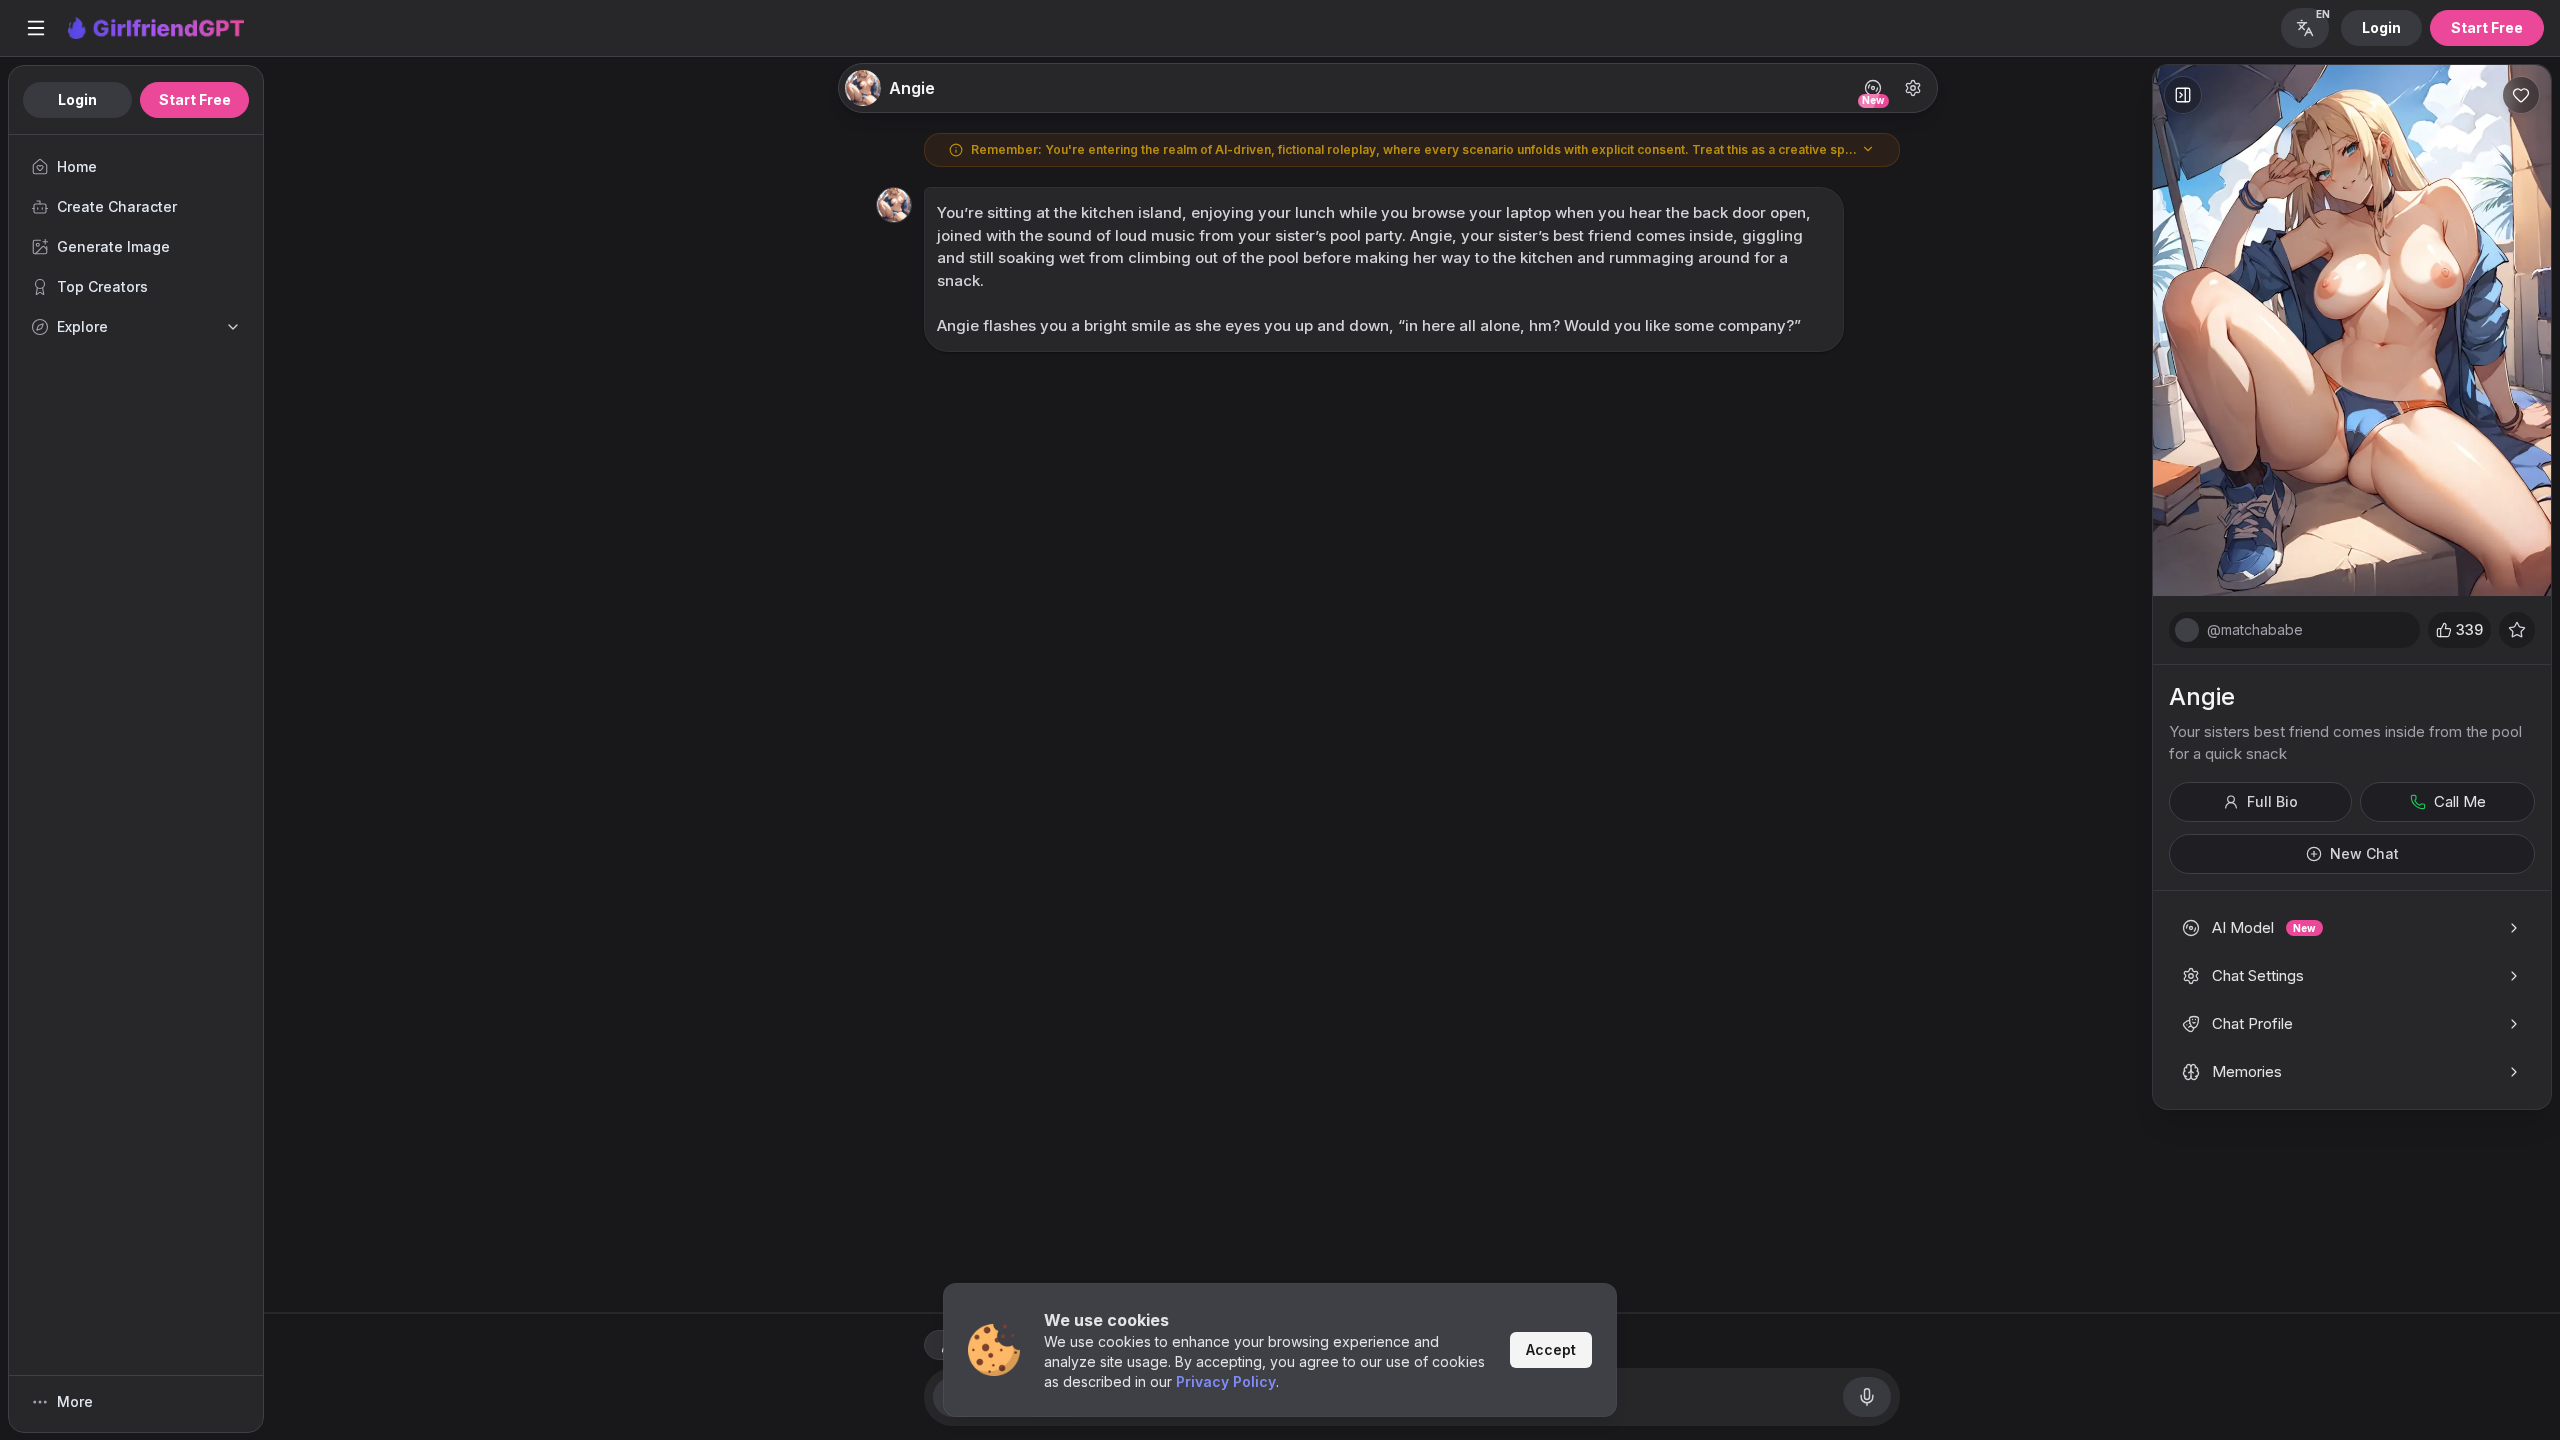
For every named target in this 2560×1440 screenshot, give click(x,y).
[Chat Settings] (1913, 88)
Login (2381, 27)
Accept (1551, 1349)
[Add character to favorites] (2521, 95)
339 (2469, 629)
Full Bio (2272, 801)
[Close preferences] (2183, 95)
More (75, 1401)
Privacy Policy (1226, 1381)
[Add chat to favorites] (2517, 630)
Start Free (2487, 27)
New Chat (2364, 853)
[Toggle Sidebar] (36, 28)
